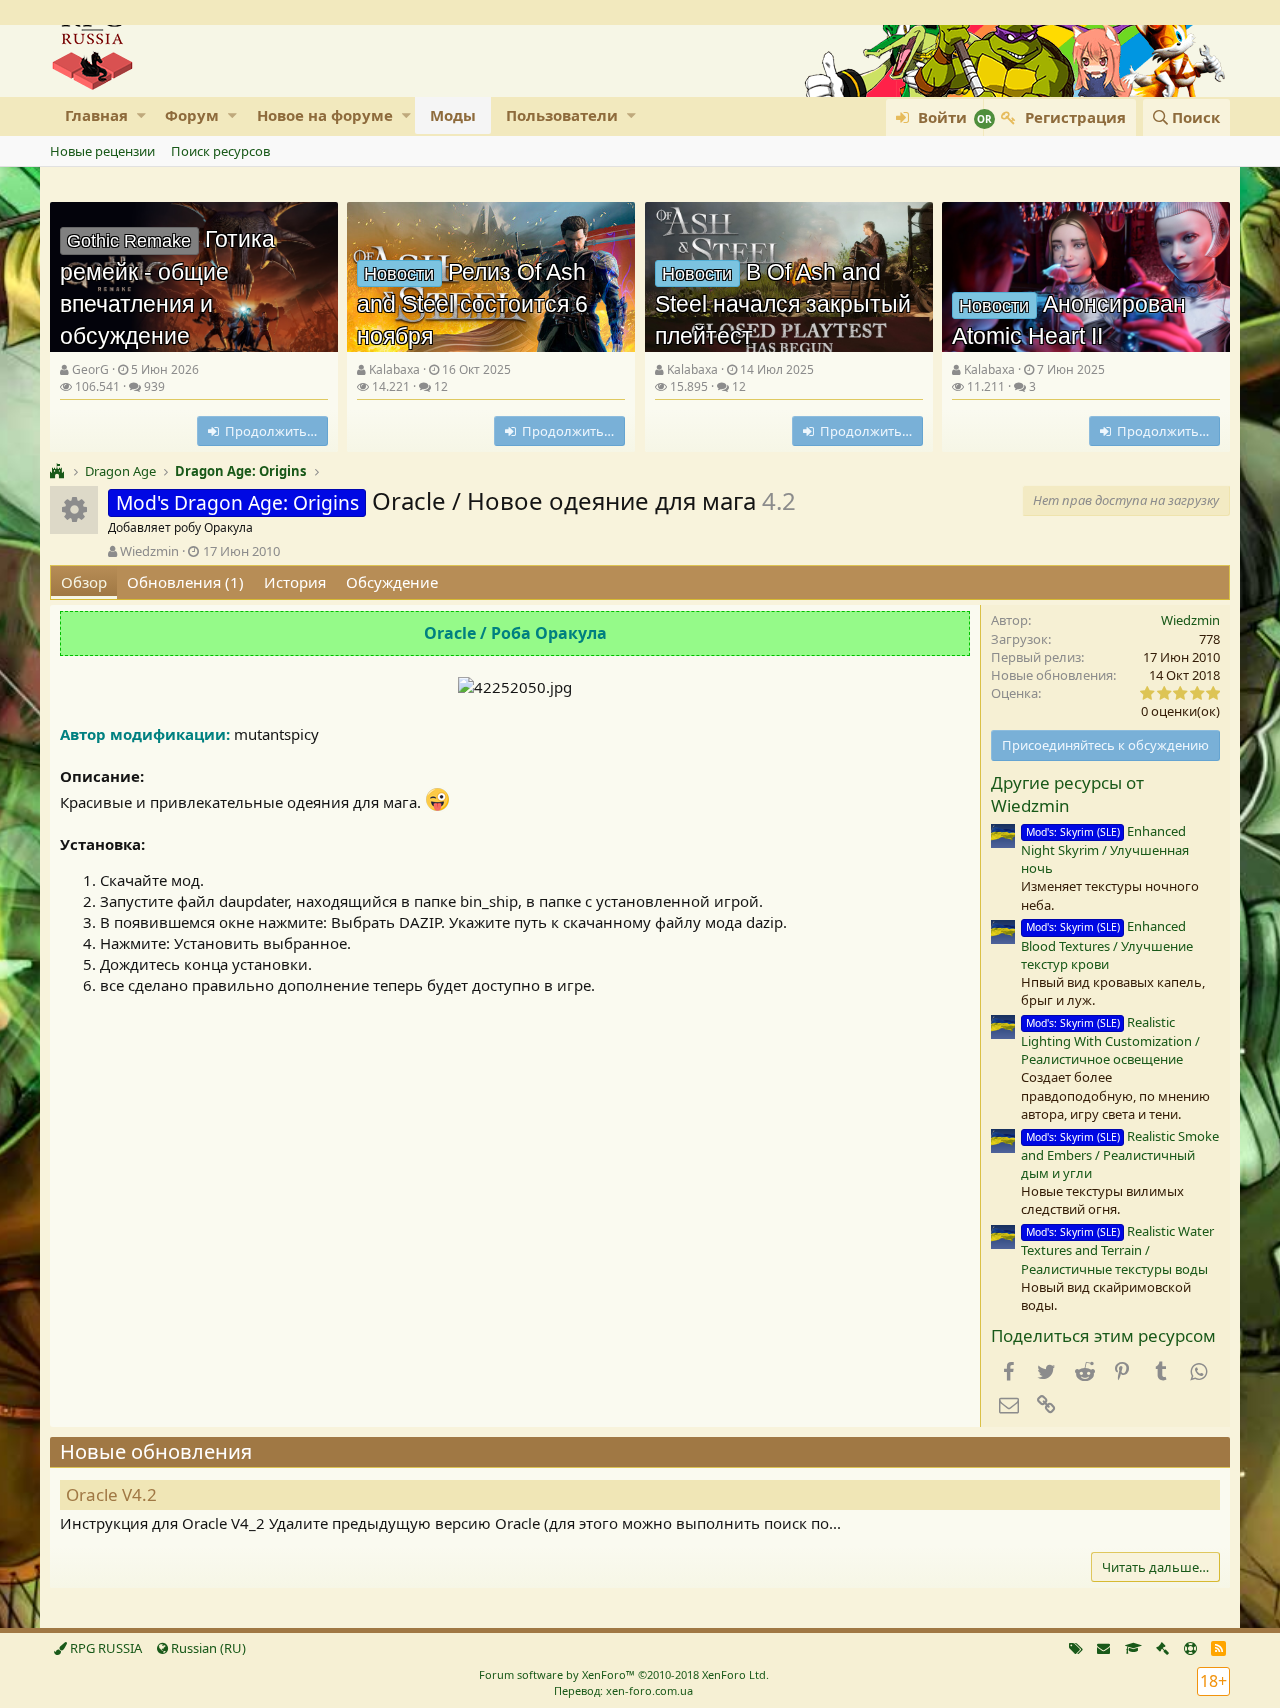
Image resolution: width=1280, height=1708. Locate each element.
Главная (96, 115)
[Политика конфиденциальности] (1162, 1648)
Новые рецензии (102, 151)
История (295, 582)
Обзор (84, 582)
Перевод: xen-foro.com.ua (623, 1690)
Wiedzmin (149, 551)
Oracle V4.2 (111, 1494)
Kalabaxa (394, 369)
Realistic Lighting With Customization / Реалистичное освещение (1110, 1040)
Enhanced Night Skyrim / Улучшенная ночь (1105, 849)
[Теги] (1076, 1648)
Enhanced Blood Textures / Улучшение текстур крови (1107, 944)
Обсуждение (392, 582)
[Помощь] (1190, 1648)
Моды (453, 115)
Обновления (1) (185, 582)
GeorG (90, 369)
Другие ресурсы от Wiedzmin (1067, 794)
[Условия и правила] (1133, 1648)
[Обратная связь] (1103, 1648)
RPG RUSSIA (104, 1648)
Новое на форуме (325, 115)
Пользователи (562, 115)
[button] (141, 115)
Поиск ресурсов (220, 151)
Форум (192, 115)
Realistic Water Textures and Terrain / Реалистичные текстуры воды (1117, 1249)
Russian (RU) (207, 1648)
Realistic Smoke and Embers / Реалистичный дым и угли (1120, 1154)
